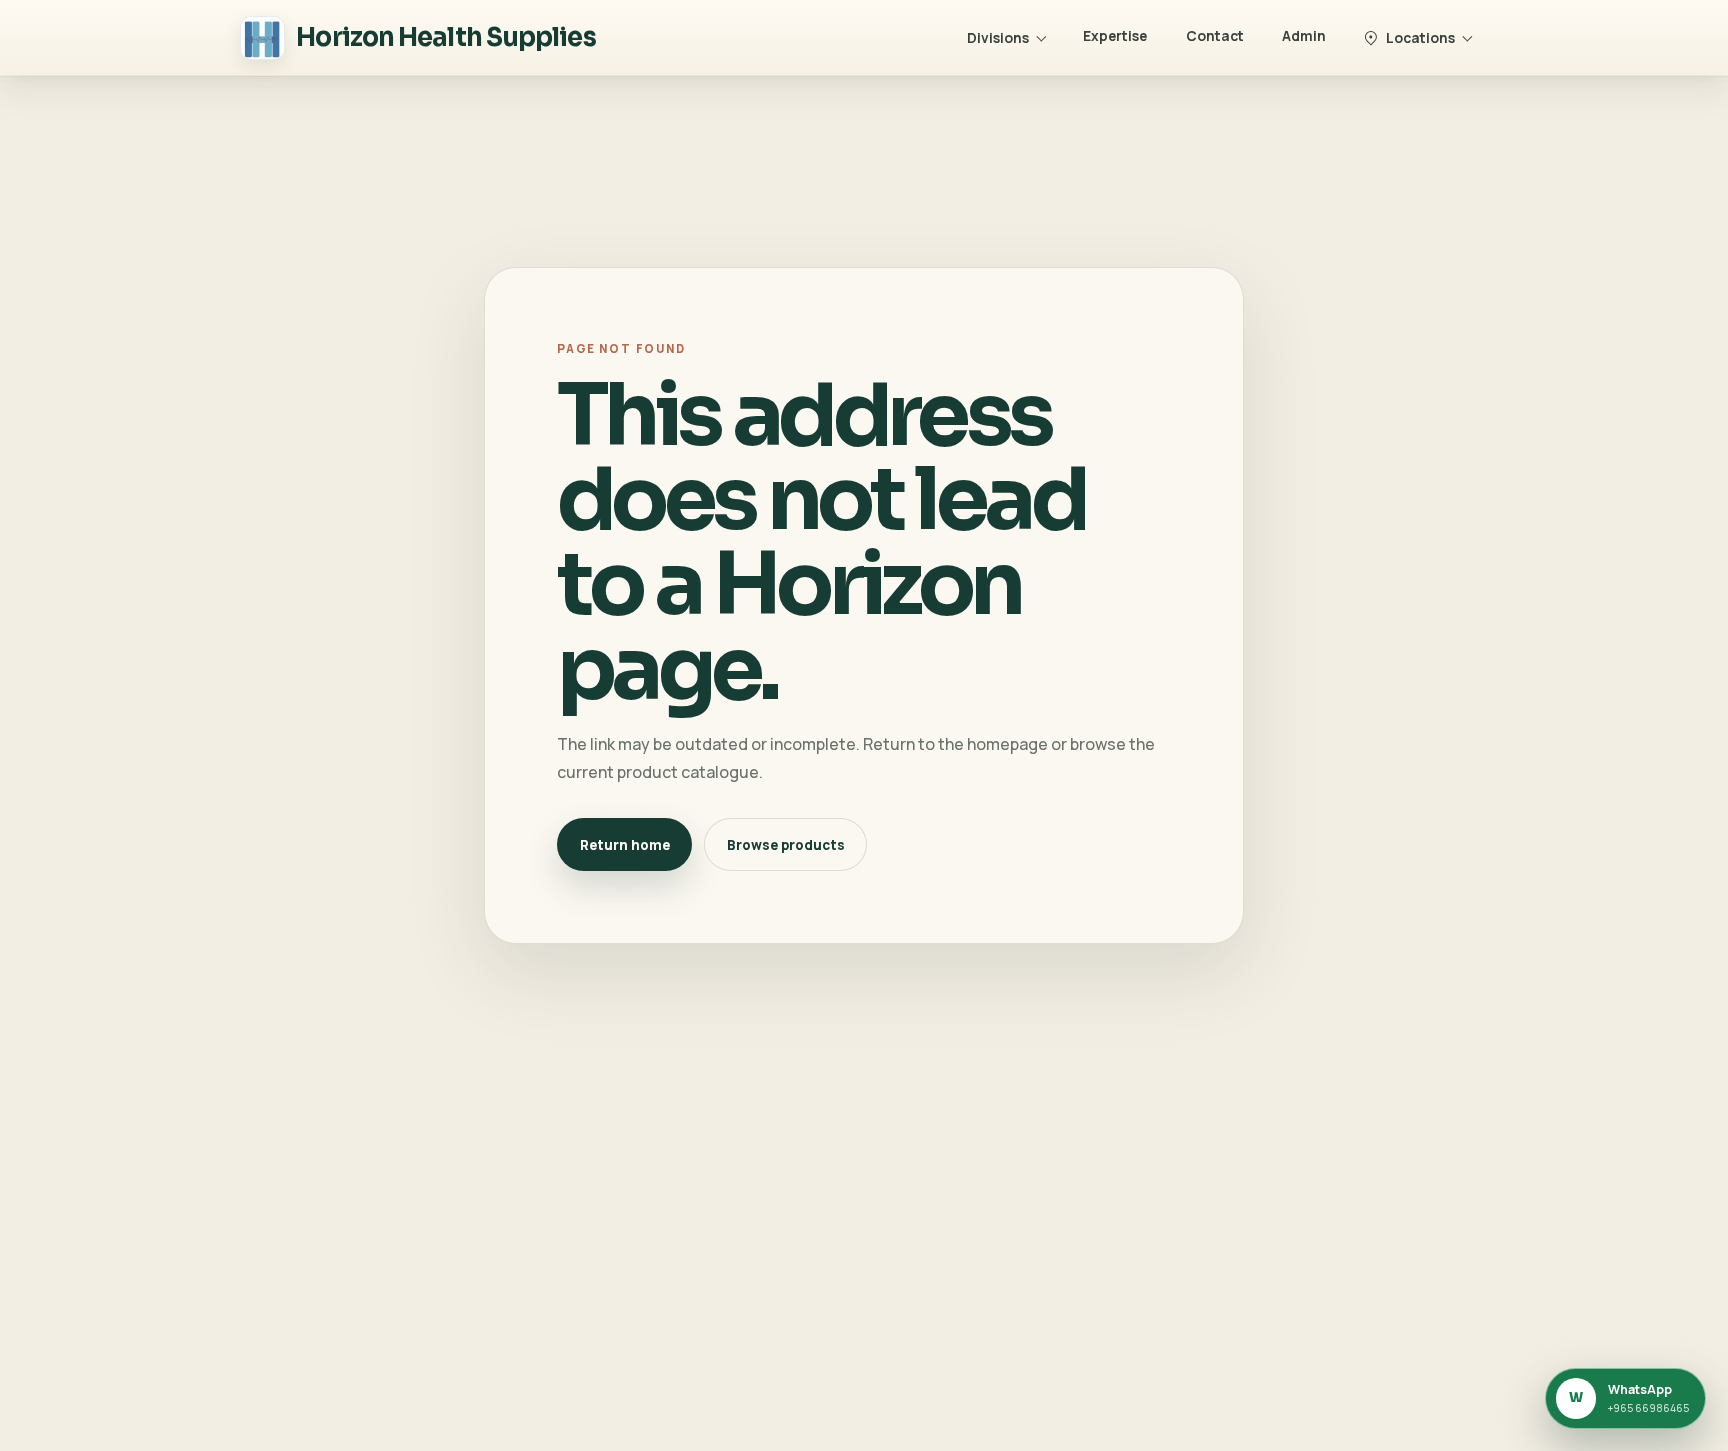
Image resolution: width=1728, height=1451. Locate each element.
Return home (625, 845)
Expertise (1115, 35)
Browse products (786, 845)
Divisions (998, 37)
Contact (1215, 35)
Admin (1304, 35)
